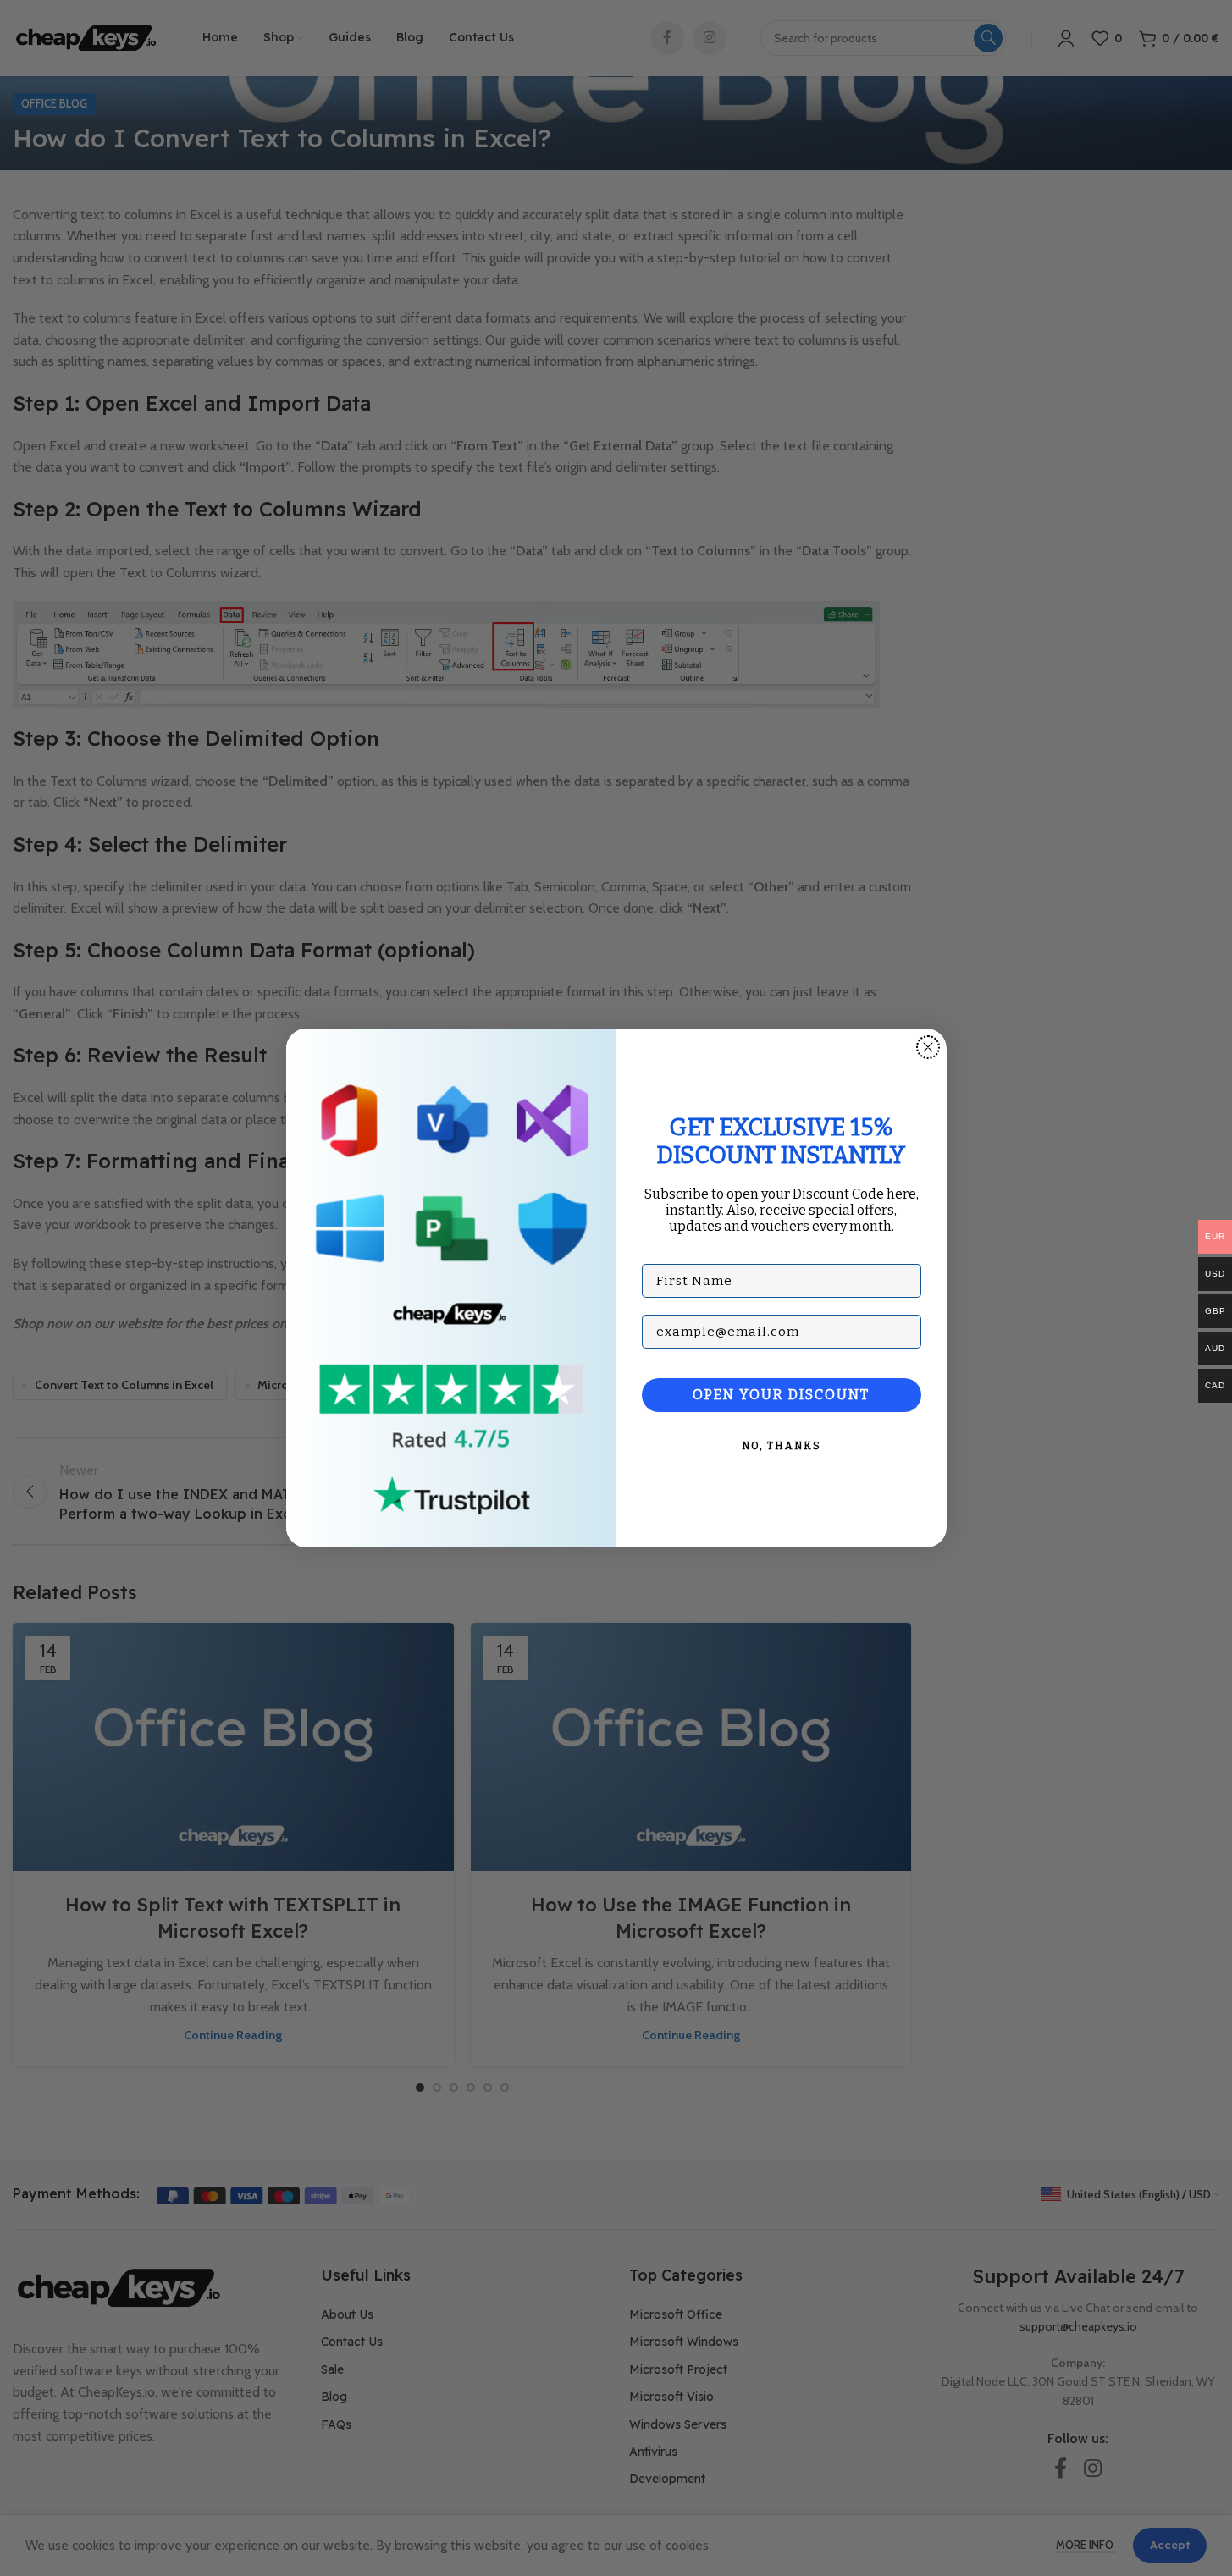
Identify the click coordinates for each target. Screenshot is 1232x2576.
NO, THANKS (782, 1446)
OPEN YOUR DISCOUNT (781, 1395)
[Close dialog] (928, 1047)
